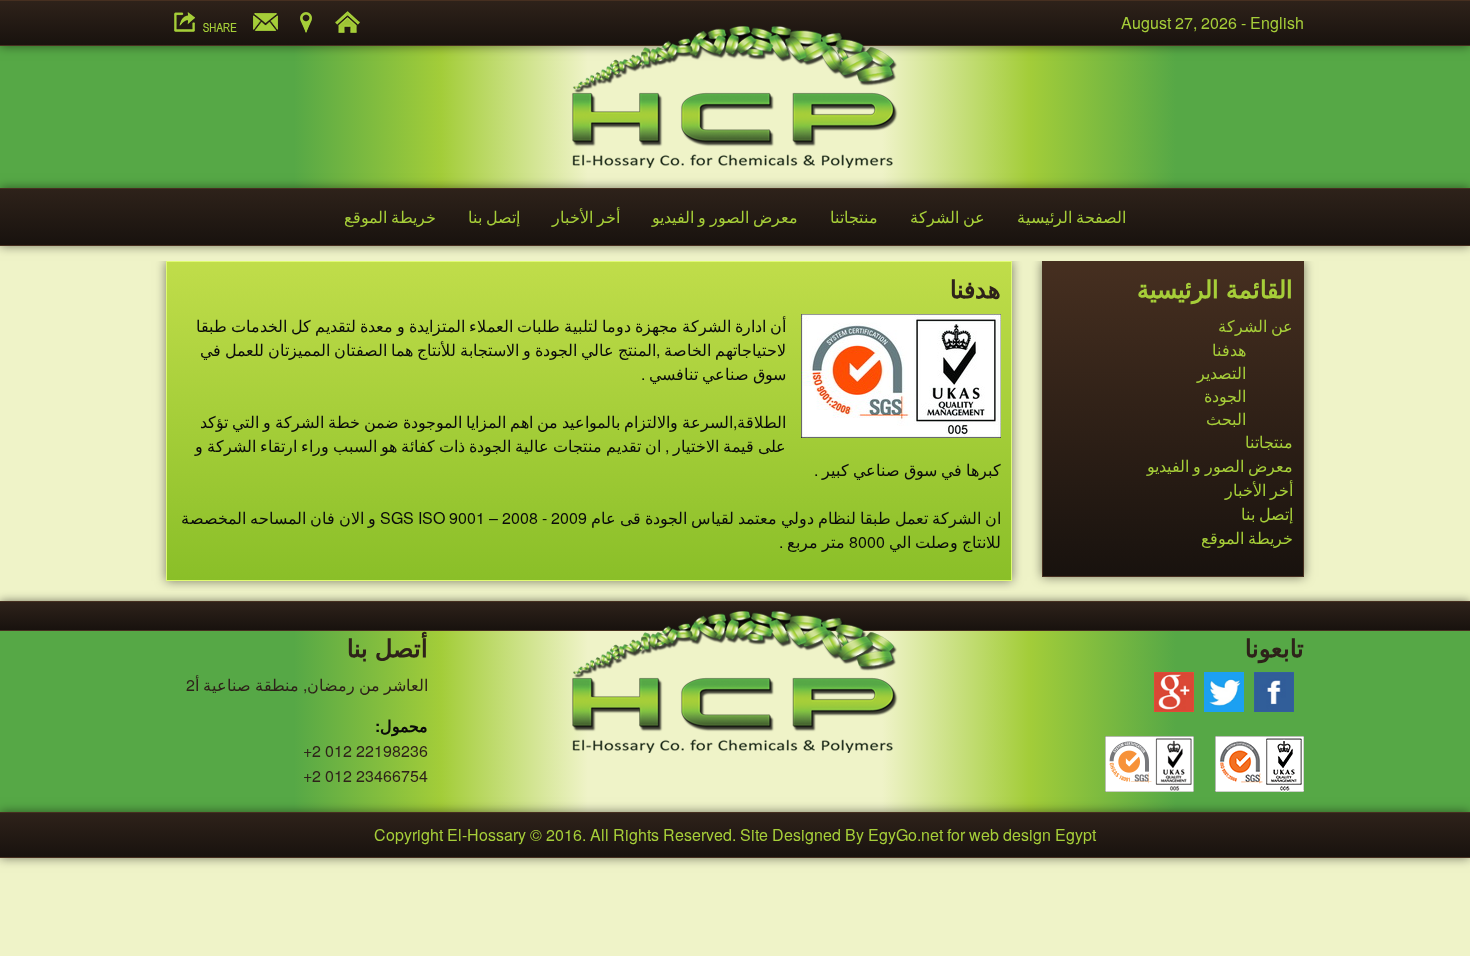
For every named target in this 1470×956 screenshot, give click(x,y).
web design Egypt (1032, 834)
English (1277, 22)
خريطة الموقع (390, 216)
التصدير (1221, 372)
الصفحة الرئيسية (1071, 216)
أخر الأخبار (586, 216)
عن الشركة (947, 216)
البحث (1226, 418)
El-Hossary (486, 834)
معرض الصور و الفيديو (725, 216)
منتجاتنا (854, 216)
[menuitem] (1071, 217)
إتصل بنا (494, 216)
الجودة (1225, 395)
